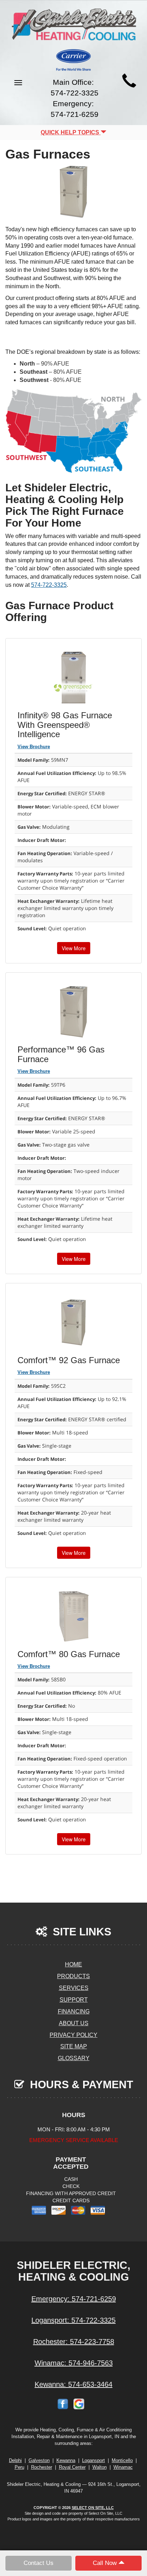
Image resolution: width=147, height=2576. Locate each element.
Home (73, 1964)
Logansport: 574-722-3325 (73, 2320)
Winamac (123, 2467)
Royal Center (72, 2467)
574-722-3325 (49, 585)
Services (74, 1988)
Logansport (93, 2460)
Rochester (42, 2467)
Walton (100, 2467)
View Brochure (34, 747)
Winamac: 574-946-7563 (74, 2363)
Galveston (39, 2460)
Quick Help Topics (71, 132)
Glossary (74, 2058)
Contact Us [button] (39, 2563)
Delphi (15, 2460)
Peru (19, 2467)
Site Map (74, 2046)
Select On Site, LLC (93, 2508)
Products (73, 1976)
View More (74, 948)
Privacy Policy (73, 2035)
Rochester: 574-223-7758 (74, 2342)
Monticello (122, 2460)
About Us (74, 2023)
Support (74, 2000)
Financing (74, 2011)
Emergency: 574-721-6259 (74, 2299)
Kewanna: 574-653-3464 (73, 2384)
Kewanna (66, 2460)
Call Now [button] (106, 2563)
